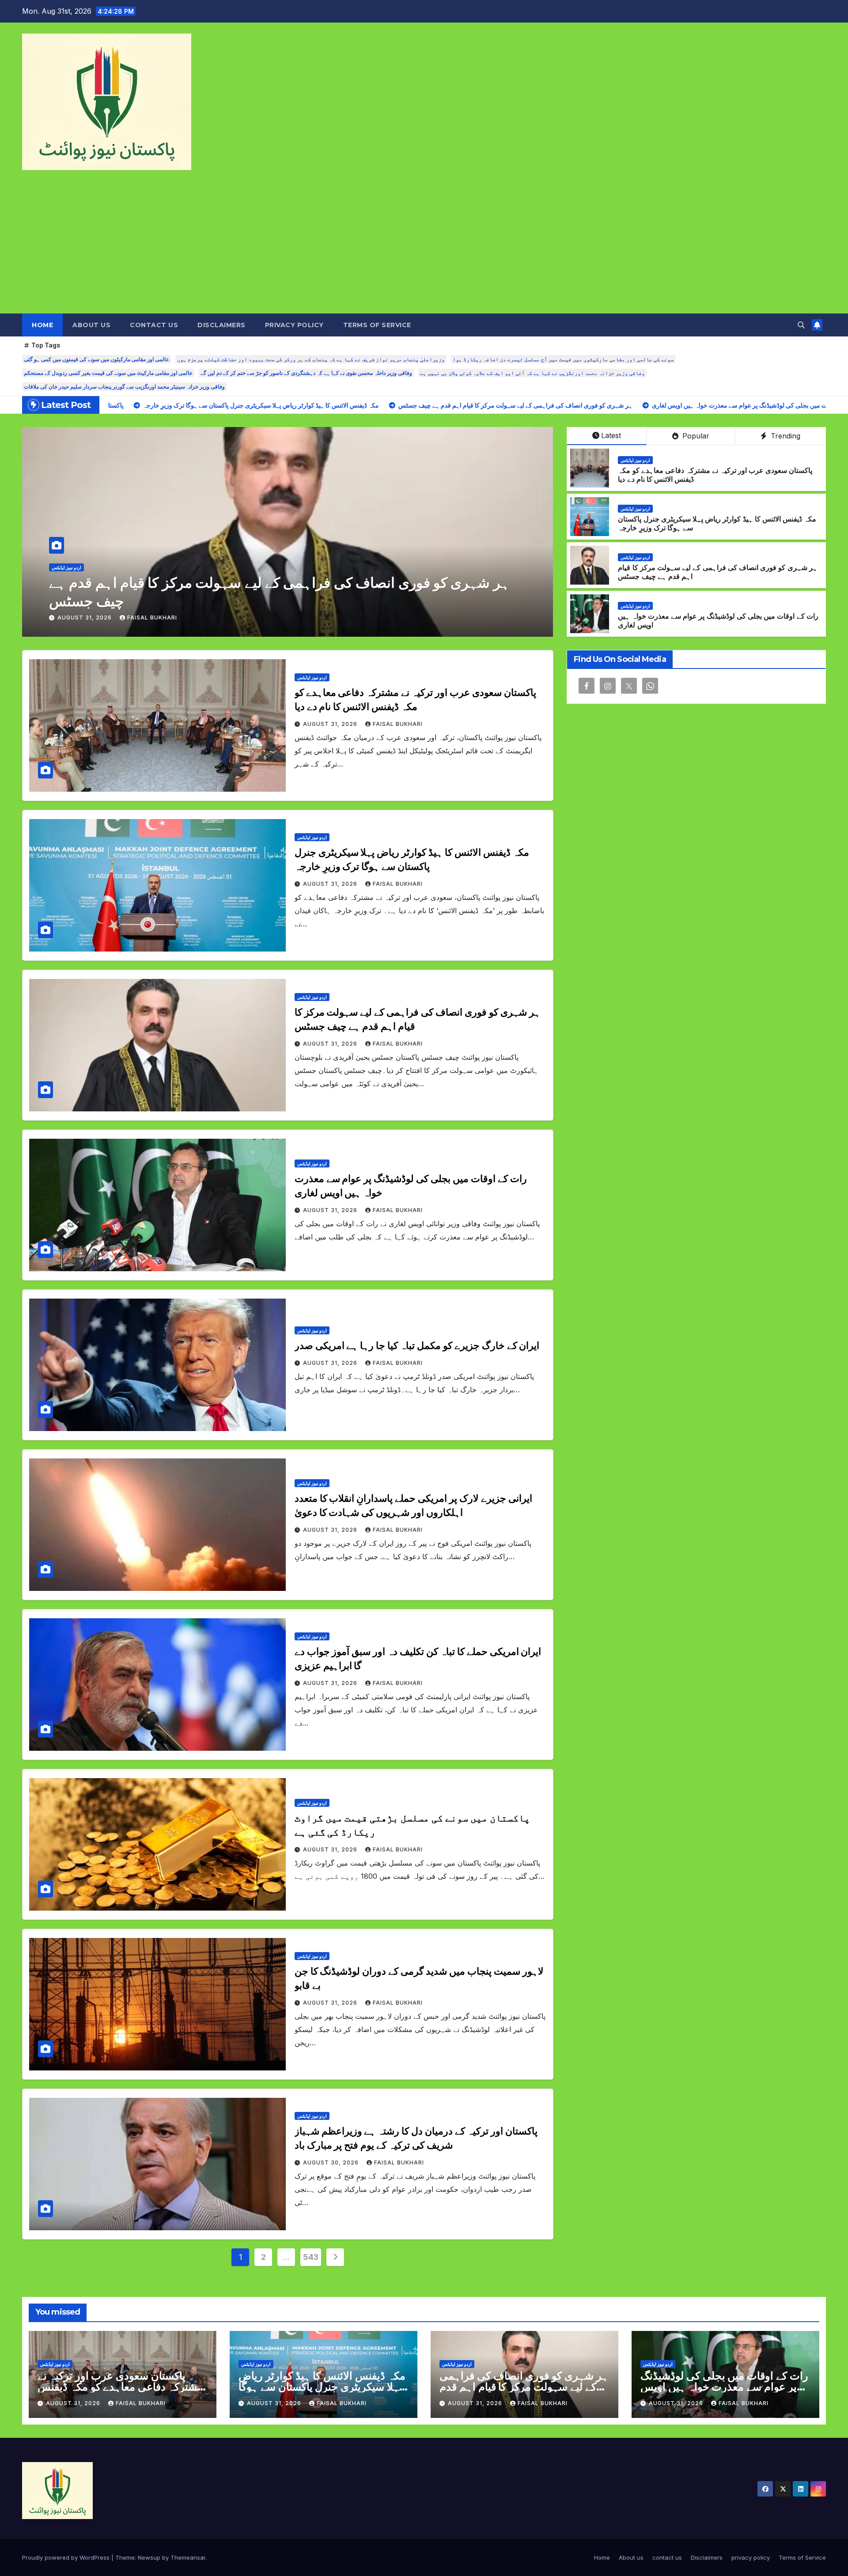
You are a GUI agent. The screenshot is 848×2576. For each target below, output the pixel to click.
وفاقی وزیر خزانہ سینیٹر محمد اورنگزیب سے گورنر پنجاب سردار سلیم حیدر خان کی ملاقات (124, 387)
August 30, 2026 (332, 2162)
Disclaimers (221, 325)
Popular (695, 436)
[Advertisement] (424, 247)
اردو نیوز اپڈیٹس (66, 586)
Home (42, 325)
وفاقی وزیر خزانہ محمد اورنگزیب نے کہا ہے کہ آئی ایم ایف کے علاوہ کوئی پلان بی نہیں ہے (532, 373)
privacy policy (294, 325)
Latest (611, 435)
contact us (154, 325)
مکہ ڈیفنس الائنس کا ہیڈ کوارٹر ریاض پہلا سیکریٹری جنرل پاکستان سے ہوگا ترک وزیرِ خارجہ (322, 2387)
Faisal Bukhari (152, 618)
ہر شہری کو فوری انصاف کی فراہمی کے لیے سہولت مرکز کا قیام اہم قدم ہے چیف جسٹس (524, 2387)
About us (91, 325)
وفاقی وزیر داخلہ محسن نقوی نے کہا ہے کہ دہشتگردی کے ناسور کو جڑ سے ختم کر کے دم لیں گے (306, 373)
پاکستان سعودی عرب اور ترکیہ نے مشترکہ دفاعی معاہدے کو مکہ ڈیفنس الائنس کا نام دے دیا (120, 2387)
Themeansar (188, 2557)
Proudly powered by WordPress (67, 2557)
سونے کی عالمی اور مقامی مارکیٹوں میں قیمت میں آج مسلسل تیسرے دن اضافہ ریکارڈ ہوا (563, 359)
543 (311, 2257)
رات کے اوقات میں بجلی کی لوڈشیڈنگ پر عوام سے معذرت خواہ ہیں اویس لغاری (724, 2387)
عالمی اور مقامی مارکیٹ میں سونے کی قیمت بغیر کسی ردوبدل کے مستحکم (108, 373)
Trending (784, 436)
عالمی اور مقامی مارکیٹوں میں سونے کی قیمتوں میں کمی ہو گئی (97, 359)
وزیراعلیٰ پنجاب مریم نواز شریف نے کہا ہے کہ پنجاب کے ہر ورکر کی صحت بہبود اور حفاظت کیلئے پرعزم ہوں (311, 359)
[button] (801, 325)
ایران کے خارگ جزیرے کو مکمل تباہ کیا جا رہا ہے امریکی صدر (228, 601)
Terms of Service (377, 325)
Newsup (149, 2557)
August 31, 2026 (85, 618)
